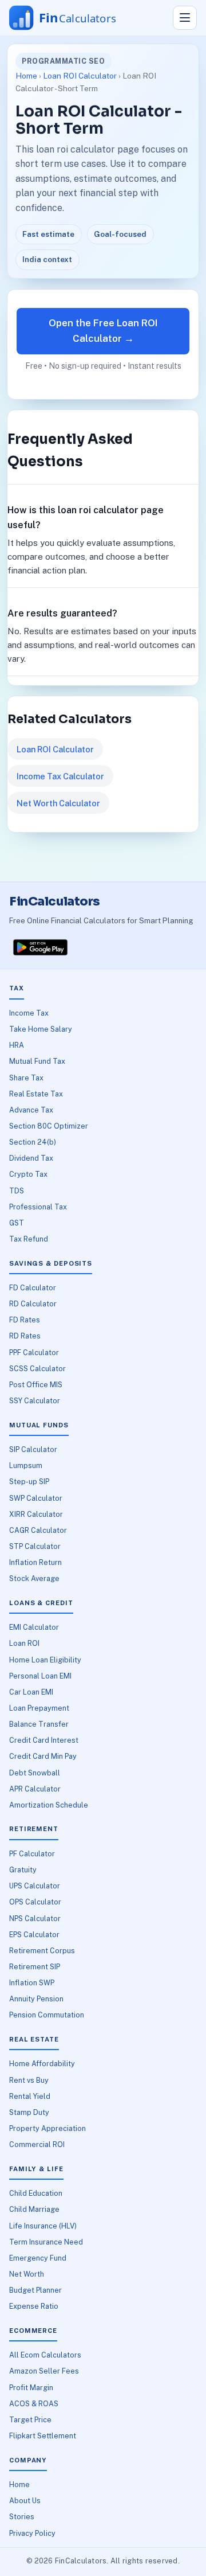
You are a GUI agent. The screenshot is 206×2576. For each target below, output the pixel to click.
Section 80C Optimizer (49, 1126)
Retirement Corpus (42, 1951)
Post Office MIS (36, 1385)
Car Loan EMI (31, 1692)
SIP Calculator (33, 1449)
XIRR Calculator (36, 1514)
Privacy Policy (32, 2533)
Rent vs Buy (29, 2080)
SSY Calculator (35, 1401)
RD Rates (25, 1336)
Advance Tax (31, 1110)
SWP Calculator (36, 1498)
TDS (17, 1191)
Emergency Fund (38, 2258)
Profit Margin (31, 2388)
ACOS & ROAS (34, 2404)
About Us (25, 2501)
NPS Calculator (35, 1919)
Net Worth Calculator (58, 803)
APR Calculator (35, 1789)
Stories (22, 2517)
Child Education (36, 2193)
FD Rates (25, 1320)
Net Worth (27, 2274)
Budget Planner (35, 2290)
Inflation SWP (32, 1983)
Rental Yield (30, 2096)
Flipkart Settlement (43, 2436)
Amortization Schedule (49, 1805)
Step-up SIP (29, 1482)
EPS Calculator (34, 1935)
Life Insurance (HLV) (43, 2226)
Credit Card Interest (44, 1740)
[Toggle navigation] (185, 18)
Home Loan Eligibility (45, 1660)
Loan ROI (24, 1643)
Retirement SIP (35, 1967)
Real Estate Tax (36, 1094)
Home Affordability (42, 2064)
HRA (17, 1045)
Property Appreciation (47, 2128)
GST (17, 1223)
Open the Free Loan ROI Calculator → (103, 331)
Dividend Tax (31, 1158)
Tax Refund (29, 1239)
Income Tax (29, 1013)
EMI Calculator (34, 1627)
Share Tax (26, 1078)
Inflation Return (35, 1562)
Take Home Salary (41, 1029)
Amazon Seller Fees (44, 2371)
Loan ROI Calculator (80, 76)
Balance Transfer (39, 1724)
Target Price (30, 2420)
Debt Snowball (35, 1773)
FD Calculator (33, 1288)
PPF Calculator (34, 1353)
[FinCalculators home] (74, 18)
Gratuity (23, 1870)
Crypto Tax (28, 1174)
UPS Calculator (35, 1886)
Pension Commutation (47, 2015)
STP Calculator (35, 1546)
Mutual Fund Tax (37, 1061)
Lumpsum (26, 1465)
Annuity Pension (36, 1999)
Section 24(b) (33, 1142)
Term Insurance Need (46, 2242)
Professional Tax (38, 1207)
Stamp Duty (29, 2112)
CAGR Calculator (38, 1530)
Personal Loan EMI (40, 1676)
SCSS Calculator (37, 1369)
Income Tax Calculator (60, 776)
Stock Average (34, 1578)
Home (26, 76)
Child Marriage (34, 2209)
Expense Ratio (34, 2306)
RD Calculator (33, 1304)
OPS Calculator (35, 1902)
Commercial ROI (37, 2144)
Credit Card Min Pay (43, 1756)
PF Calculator (32, 1854)
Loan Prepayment (39, 1708)
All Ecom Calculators (45, 2355)
